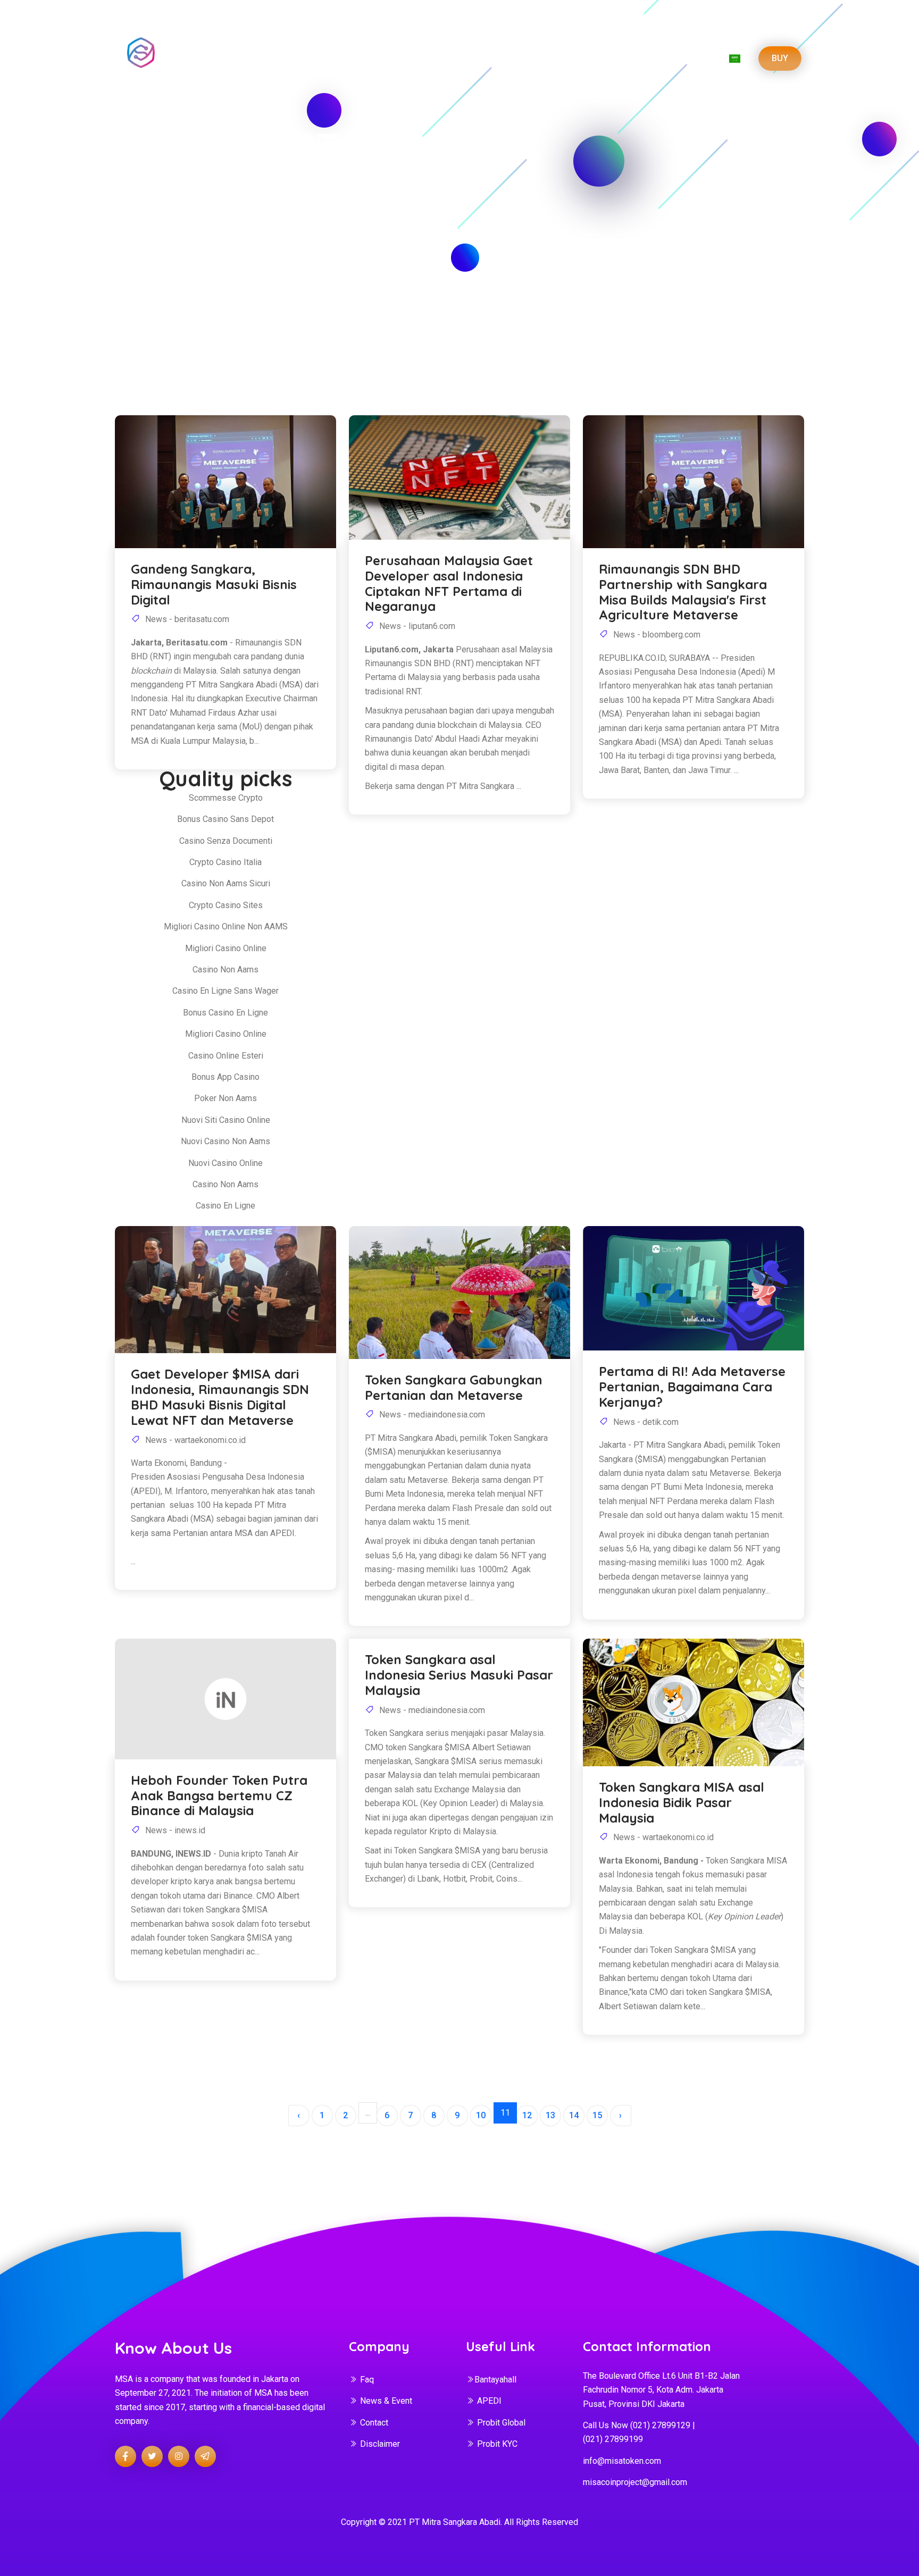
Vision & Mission (469, 58)
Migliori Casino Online (226, 948)
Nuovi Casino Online (225, 1163)
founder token (183, 1938)
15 (597, 2115)
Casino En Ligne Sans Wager (225, 991)
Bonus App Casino (225, 1077)
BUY (780, 58)
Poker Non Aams (225, 1098)
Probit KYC (497, 2444)
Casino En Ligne (225, 1206)
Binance (238, 1896)
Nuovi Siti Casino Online (226, 1120)
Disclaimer (380, 2444)
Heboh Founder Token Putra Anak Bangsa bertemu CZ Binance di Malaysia (219, 1795)
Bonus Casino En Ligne (225, 1013)
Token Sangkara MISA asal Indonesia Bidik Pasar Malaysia (682, 1802)
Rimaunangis (259, 643)
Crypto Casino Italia (225, 862)
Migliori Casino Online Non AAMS (226, 926)
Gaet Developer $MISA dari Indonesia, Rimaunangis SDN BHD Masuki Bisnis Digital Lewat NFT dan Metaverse (220, 1397)
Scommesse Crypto (226, 798)
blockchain (457, 725)
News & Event (386, 2401)
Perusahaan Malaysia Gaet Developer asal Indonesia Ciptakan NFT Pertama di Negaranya (449, 584)
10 (481, 2115)
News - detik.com (645, 1422)
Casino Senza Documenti (226, 841)
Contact (374, 2423)
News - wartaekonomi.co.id (194, 1440)
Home (364, 58)
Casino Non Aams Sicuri (226, 883)
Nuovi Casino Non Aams (225, 1141)
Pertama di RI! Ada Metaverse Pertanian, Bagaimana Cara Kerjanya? (692, 1387)
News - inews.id (174, 1830)
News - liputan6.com (416, 626)
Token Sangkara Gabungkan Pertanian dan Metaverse (454, 1388)
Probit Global (501, 2423)
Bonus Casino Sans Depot (225, 819)
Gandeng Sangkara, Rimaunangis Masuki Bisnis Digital (214, 584)
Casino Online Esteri (226, 1056)
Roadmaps (542, 58)
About (405, 58)
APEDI (489, 2401)
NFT (656, 58)
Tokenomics (607, 58)
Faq (367, 2380)
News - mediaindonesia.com (431, 1415)
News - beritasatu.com (186, 619)
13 (550, 2115)
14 (574, 2115)
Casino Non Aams (225, 970)
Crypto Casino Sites (226, 905)
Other (693, 58)
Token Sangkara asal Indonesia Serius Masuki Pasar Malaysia (459, 1675)
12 (527, 2115)
